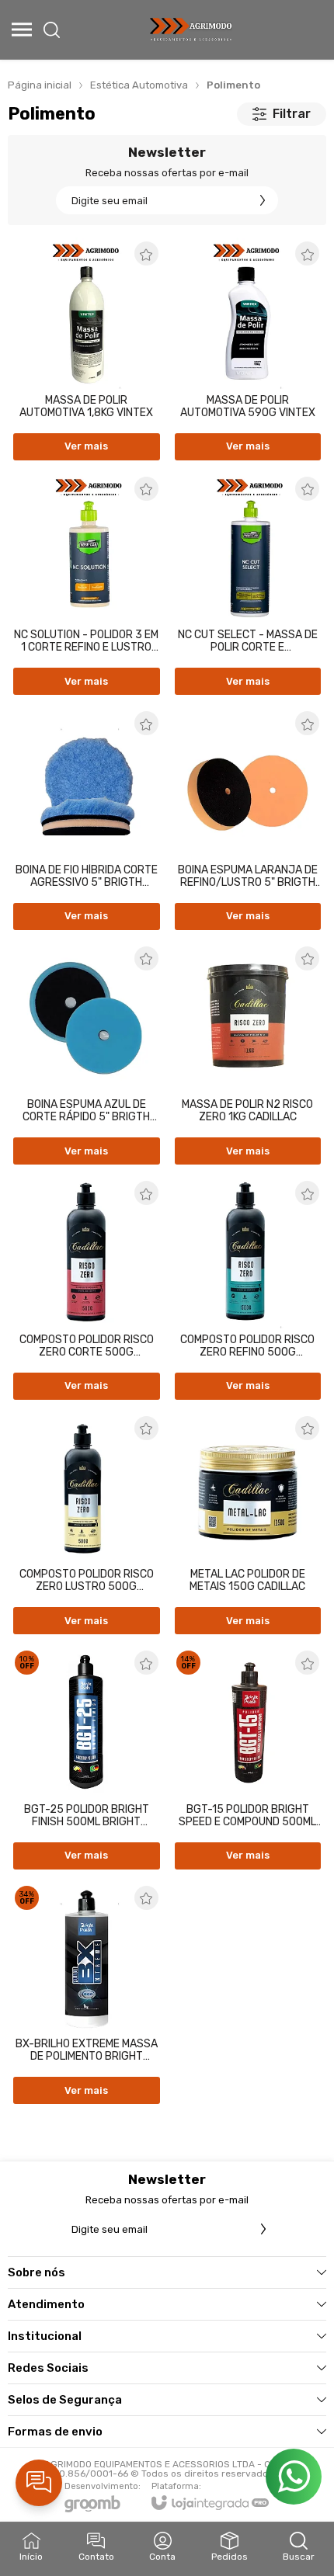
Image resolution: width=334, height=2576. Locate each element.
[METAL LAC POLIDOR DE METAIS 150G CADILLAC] (248, 1525)
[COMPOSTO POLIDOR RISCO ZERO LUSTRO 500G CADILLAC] (87, 1525)
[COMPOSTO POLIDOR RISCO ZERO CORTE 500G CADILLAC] (87, 1290)
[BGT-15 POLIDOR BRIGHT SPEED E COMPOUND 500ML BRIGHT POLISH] (248, 1759)
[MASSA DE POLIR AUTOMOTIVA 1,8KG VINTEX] (87, 350)
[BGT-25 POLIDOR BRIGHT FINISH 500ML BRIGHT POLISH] (87, 1759)
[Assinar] (263, 200)
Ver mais (86, 446)
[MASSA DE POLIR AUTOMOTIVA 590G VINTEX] (248, 350)
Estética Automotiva (139, 85)
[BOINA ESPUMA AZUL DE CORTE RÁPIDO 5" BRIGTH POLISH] (87, 1055)
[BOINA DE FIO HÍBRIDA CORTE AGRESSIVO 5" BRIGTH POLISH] (87, 820)
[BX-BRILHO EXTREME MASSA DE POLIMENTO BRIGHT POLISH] (87, 1994)
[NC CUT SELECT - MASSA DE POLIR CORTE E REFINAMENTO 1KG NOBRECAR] (248, 585)
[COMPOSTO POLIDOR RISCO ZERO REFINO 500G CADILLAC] (248, 1290)
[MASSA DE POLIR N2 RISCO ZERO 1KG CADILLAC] (248, 1055)
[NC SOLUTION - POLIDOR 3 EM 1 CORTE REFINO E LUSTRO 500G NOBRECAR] (87, 585)
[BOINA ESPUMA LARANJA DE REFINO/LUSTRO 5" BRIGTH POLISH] (248, 820)
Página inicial (40, 85)
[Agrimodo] (191, 30)
